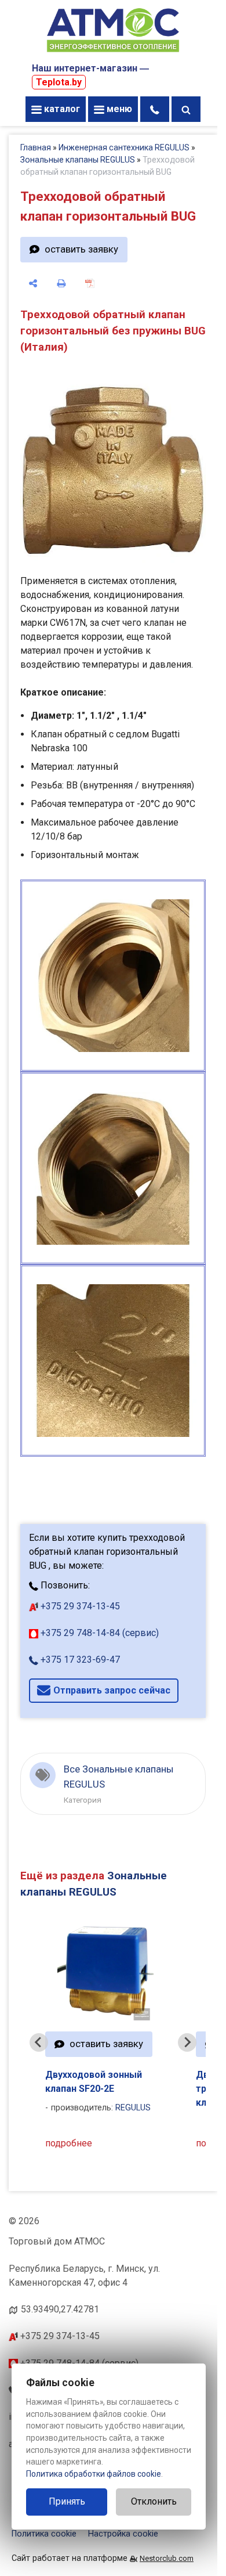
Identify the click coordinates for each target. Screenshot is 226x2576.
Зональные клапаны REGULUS (78, 160)
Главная (36, 147)
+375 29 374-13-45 (79, 1606)
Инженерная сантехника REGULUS (124, 147)
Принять (67, 2501)
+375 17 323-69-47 (79, 1660)
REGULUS (133, 2108)
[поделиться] (33, 283)
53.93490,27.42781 (60, 2309)
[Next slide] (187, 2042)
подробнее (69, 2143)
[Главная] (113, 53)
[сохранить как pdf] (90, 283)
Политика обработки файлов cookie (94, 2474)
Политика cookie (44, 2534)
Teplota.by (59, 82)
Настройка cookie (123, 2534)
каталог (61, 109)
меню (118, 109)
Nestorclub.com (167, 2558)
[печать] (62, 283)
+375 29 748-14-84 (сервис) (99, 1633)
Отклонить (154, 2501)
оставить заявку (81, 249)
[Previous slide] (39, 2042)
